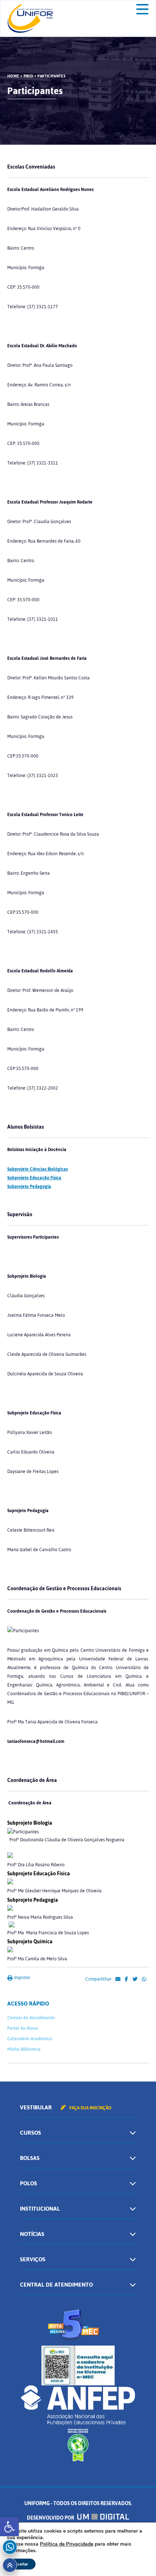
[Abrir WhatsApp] (138, 2558)
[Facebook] (126, 1979)
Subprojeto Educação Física (34, 1178)
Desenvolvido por (51, 2518)
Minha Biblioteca (24, 2049)
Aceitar (21, 2564)
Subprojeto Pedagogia (29, 1187)
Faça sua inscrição (90, 2108)
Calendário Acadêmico (30, 2039)
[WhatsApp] (144, 1979)
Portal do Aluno (23, 2028)
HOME (13, 76)
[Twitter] (135, 1979)
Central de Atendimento (31, 2018)
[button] (9, 2527)
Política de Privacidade (67, 2544)
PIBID (28, 76)
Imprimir (22, 1978)
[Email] (118, 1979)
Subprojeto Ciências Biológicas (38, 1169)
